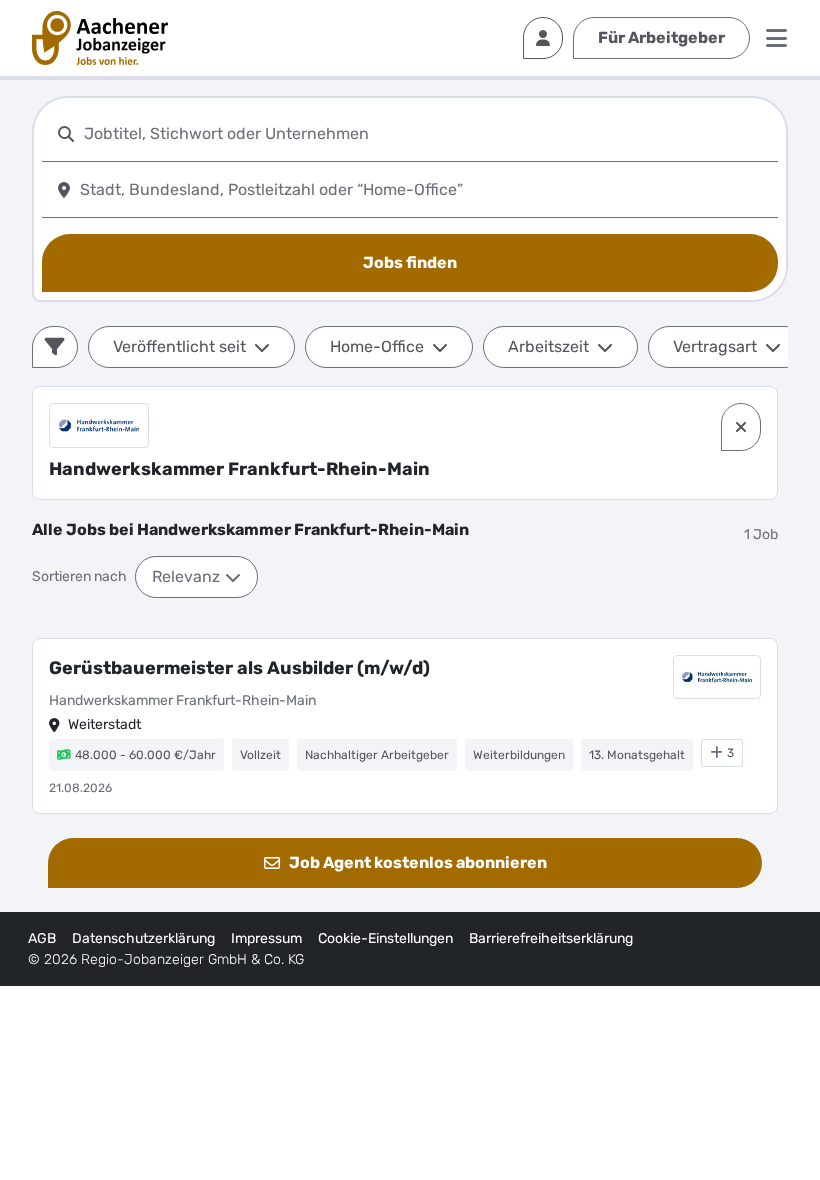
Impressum (266, 938)
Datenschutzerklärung (143, 938)
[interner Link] (100, 38)
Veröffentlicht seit (179, 346)
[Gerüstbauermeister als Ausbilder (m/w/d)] (405, 726)
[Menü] (776, 38)
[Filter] (55, 347)
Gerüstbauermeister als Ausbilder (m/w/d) (239, 668)
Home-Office (377, 346)
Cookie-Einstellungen (385, 938)
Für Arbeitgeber (661, 37)
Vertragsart (715, 346)
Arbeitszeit (548, 346)
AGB (42, 938)
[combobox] (427, 133)
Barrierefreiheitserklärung (551, 938)
